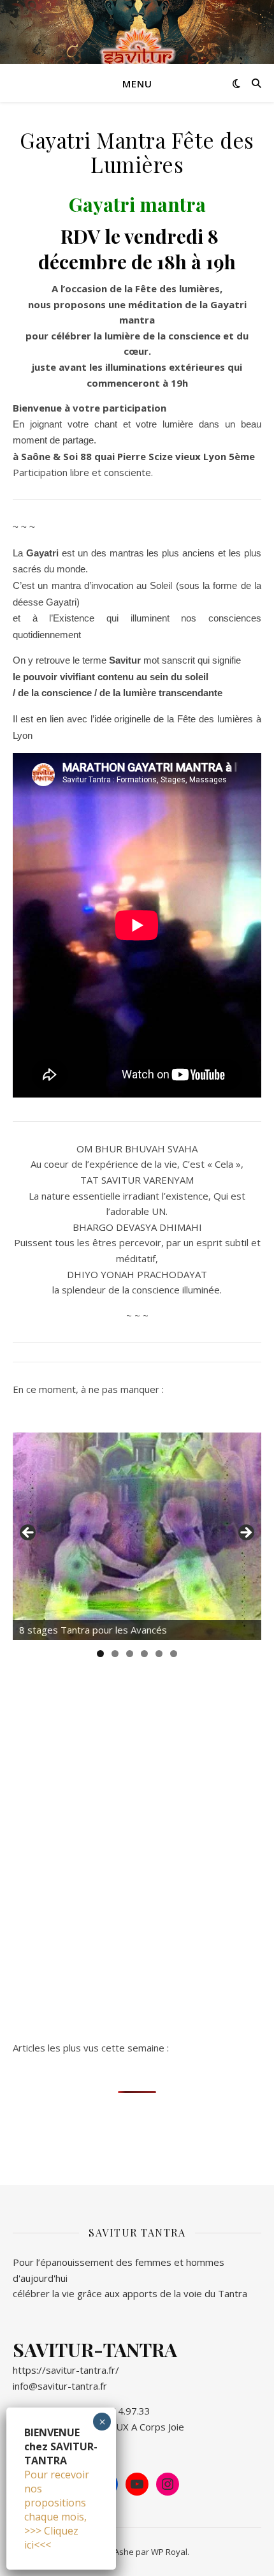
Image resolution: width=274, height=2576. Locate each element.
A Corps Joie (158, 2427)
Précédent (29, 1533)
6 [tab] (174, 1654)
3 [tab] (130, 1654)
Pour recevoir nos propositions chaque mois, (57, 2496)
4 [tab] (144, 1654)
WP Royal (169, 2552)
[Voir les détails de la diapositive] (137, 1536)
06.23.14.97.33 (118, 2411)
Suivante (245, 1533)
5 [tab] (159, 1654)
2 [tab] (115, 1654)
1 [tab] (100, 1654)
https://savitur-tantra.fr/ (66, 2370)
